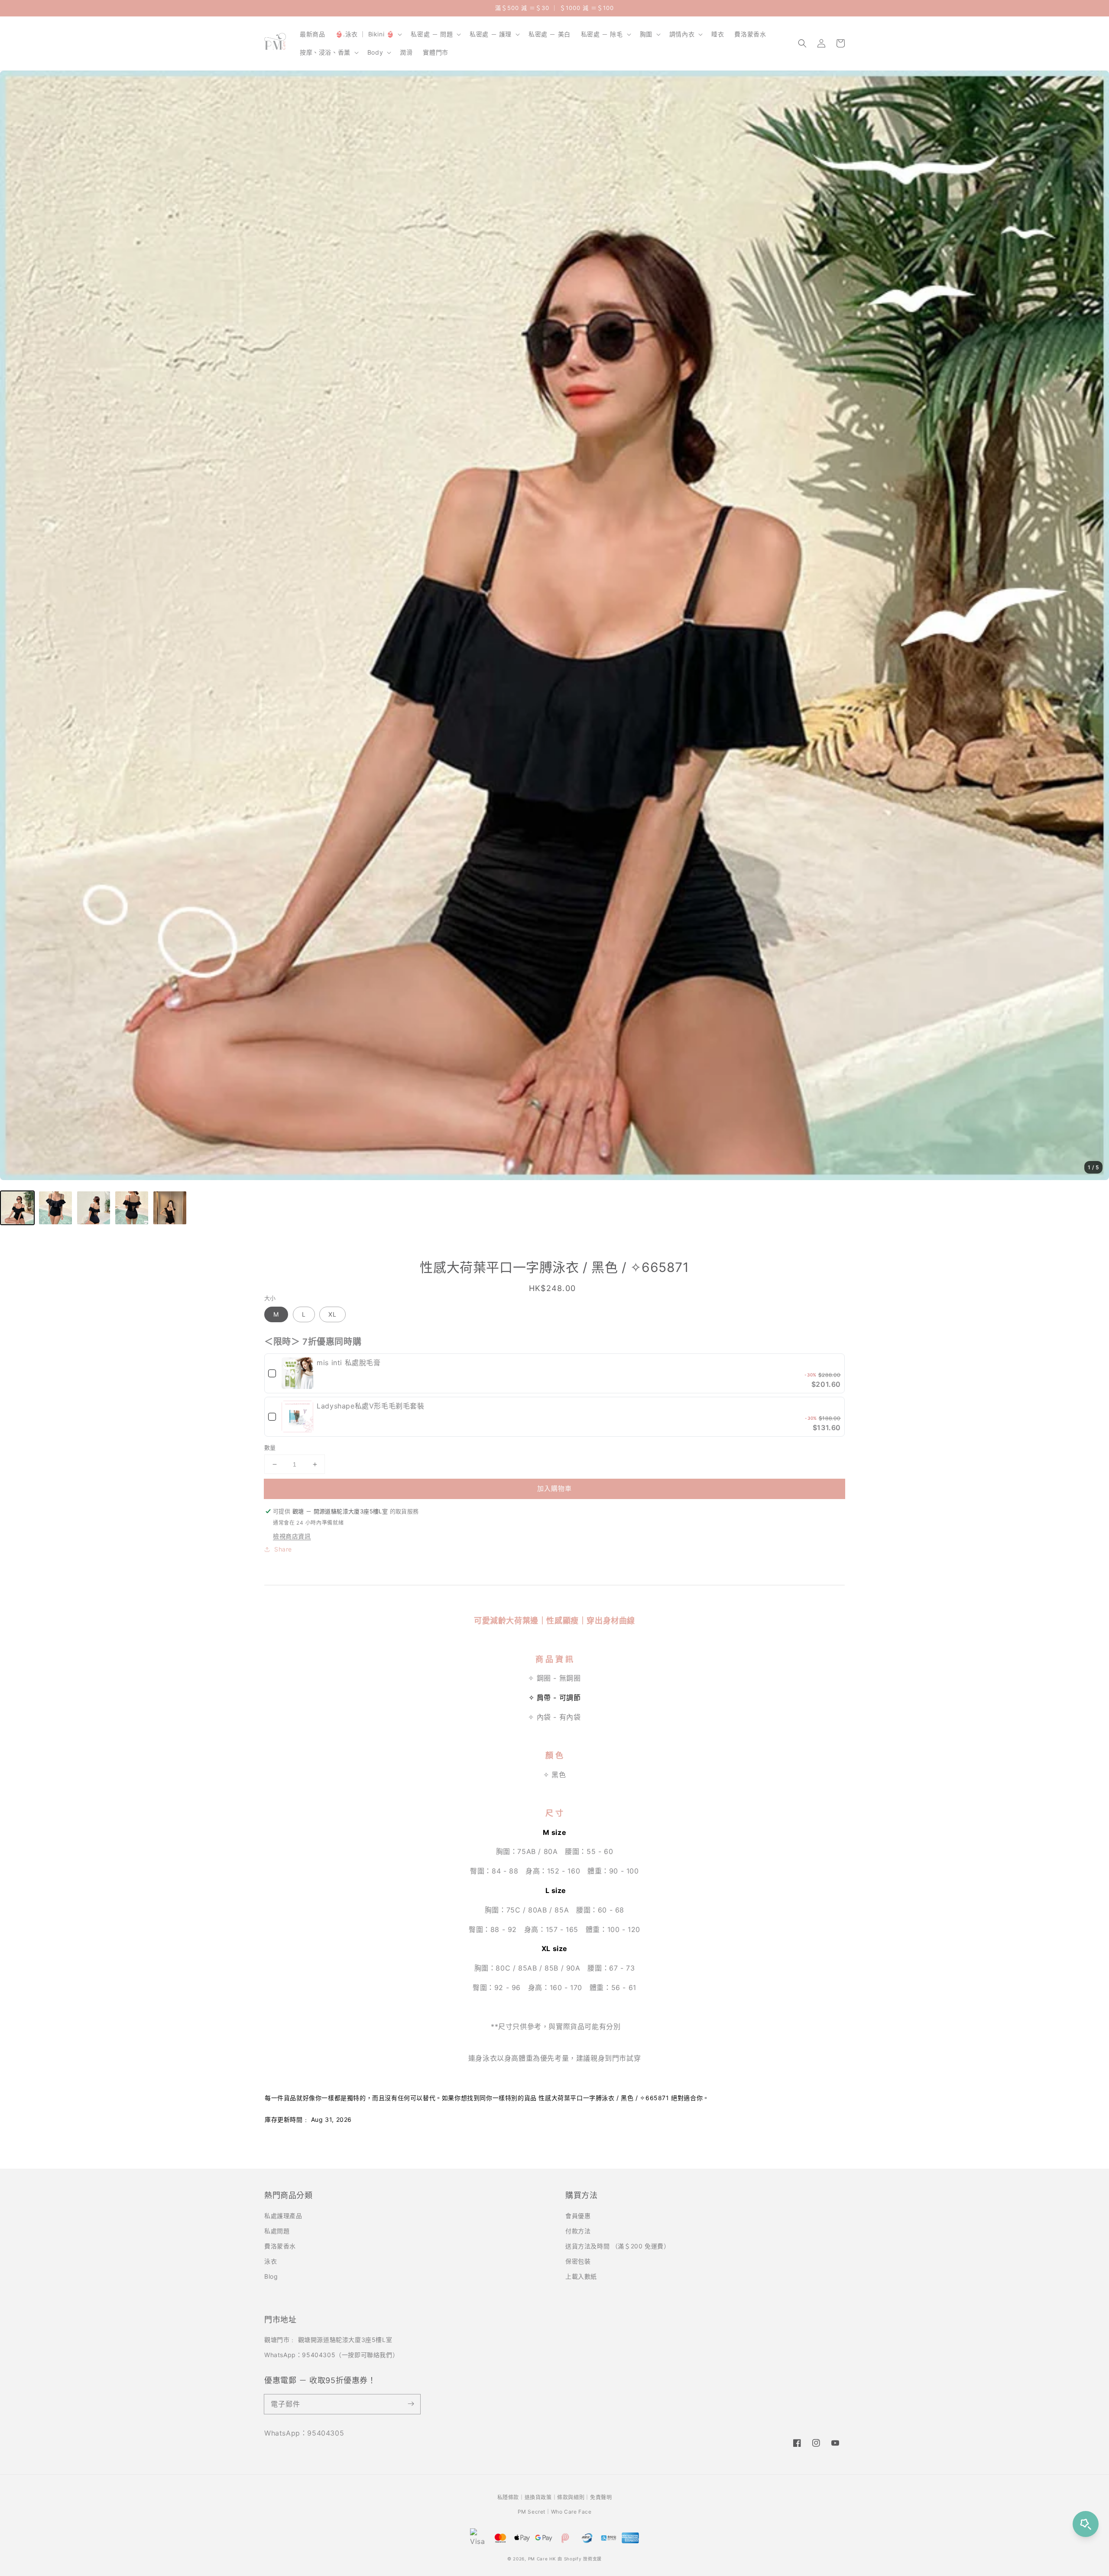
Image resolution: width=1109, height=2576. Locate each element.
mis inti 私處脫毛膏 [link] (349, 1363)
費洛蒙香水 (280, 2246)
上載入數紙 (581, 2276)
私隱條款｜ (511, 2497)
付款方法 (578, 2231)
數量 (270, 1447)
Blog (271, 2276)
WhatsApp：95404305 (304, 2433)
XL (332, 1314)
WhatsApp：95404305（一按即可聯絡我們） (331, 2355)
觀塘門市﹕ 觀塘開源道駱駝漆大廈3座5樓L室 (328, 2340)
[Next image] (1094, 625)
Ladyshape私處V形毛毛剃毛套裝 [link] (370, 1406)
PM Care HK (542, 2559)
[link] (297, 1373)
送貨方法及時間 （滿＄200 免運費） (618, 2246)
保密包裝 (578, 2261)
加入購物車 (554, 1488)
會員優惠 (578, 2216)
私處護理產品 (283, 2216)
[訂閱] (411, 2404)
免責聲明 (601, 2497)
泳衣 (271, 2261)
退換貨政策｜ (541, 2497)
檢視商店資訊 (292, 1536)
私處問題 (277, 2231)
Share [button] (283, 1549)
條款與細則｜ (574, 2497)
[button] (802, 43)
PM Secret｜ (534, 2512)
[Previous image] (15, 625)
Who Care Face (571, 2512)
